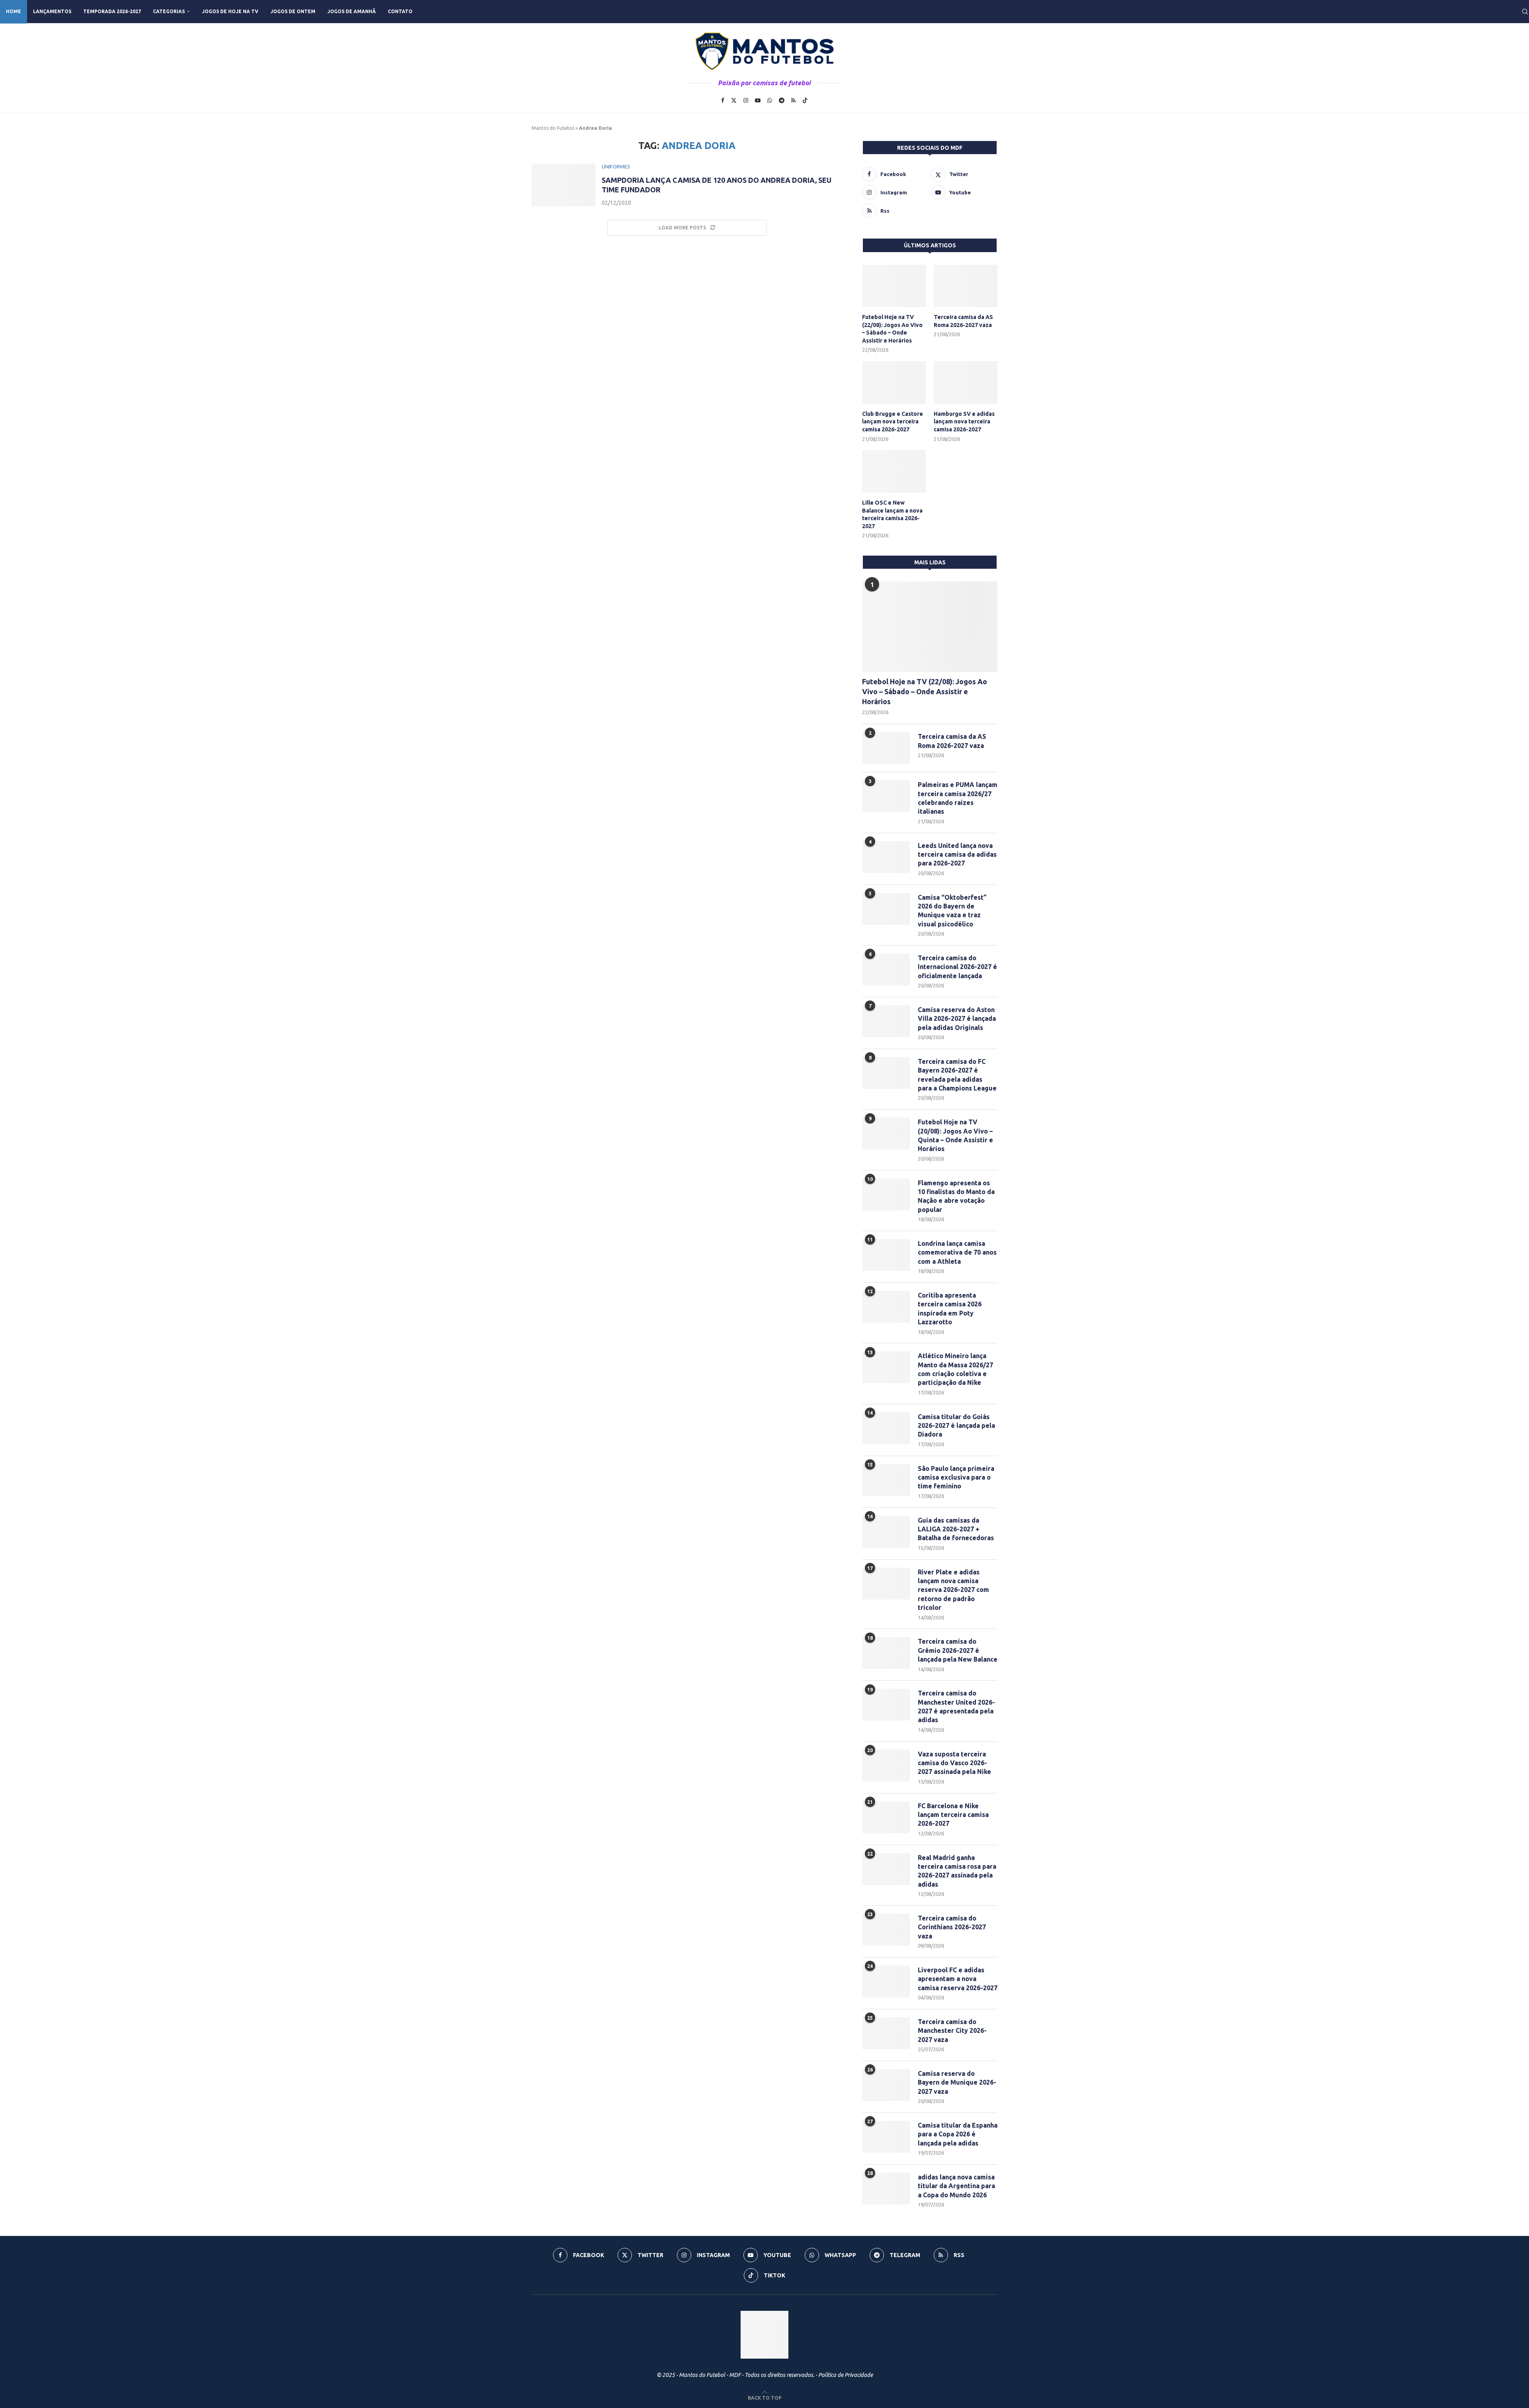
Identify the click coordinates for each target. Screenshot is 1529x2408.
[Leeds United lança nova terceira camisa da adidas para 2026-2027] (886, 857)
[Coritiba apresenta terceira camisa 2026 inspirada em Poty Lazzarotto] (886, 1307)
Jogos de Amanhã (352, 11)
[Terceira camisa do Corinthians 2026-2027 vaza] (886, 1930)
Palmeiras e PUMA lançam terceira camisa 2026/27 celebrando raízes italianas (958, 798)
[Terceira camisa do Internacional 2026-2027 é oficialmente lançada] (886, 969)
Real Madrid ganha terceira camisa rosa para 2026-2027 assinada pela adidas (957, 1871)
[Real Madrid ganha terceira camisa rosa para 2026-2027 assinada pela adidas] (886, 1869)
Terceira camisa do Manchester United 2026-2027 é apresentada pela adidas (956, 1706)
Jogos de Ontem (293, 11)
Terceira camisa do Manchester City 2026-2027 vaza (952, 2031)
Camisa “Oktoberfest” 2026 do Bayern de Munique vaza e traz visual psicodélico (952, 911)
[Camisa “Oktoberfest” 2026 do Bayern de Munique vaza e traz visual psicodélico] (886, 909)
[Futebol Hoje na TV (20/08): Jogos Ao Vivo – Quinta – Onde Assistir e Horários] (886, 1134)
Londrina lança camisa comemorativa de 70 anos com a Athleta (957, 1252)
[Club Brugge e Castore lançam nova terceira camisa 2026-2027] (894, 383)
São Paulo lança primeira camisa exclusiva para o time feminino (956, 1477)
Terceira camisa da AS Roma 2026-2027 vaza (963, 321)
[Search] (1525, 12)
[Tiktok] (805, 100)
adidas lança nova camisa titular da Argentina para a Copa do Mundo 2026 (956, 2186)
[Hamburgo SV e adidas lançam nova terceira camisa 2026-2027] (966, 383)
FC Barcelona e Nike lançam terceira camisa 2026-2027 (953, 1815)
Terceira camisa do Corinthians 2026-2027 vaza (952, 1927)
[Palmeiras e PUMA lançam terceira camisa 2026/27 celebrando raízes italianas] (886, 796)
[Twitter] (734, 100)
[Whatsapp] (770, 100)
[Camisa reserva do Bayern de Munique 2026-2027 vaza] (886, 2085)
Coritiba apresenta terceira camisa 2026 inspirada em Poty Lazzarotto (950, 1309)
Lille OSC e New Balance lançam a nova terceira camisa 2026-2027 (892, 514)
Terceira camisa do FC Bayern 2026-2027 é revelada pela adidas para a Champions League (957, 1075)
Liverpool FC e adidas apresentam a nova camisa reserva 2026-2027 (958, 1979)
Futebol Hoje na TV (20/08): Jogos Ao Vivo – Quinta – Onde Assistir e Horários (955, 1135)
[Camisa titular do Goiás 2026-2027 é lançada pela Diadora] (886, 1428)
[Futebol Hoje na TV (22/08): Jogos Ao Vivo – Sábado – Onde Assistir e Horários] (894, 286)
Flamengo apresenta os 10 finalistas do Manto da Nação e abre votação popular (956, 1196)
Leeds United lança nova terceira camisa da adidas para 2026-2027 (957, 855)
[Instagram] (746, 100)
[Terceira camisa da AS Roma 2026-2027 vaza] (966, 286)
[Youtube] (758, 100)
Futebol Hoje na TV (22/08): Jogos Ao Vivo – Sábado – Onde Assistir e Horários (892, 329)
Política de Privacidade (846, 2375)
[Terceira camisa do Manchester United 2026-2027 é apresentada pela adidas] (886, 1705)
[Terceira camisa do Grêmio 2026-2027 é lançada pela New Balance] (886, 1653)
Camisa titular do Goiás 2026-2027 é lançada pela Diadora (956, 1426)
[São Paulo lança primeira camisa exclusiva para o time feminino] (886, 1480)
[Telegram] (782, 100)
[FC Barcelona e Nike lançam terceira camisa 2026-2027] (886, 1817)
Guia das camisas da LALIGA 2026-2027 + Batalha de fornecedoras (956, 1529)
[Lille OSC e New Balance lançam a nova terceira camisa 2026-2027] (894, 471)
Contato (400, 11)
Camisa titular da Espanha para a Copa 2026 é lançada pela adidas (958, 2134)
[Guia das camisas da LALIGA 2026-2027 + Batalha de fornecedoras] (886, 1532)
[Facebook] (723, 100)
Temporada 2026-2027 (112, 11)
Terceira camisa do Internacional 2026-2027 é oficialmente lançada (957, 967)
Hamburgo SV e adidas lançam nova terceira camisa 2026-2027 (964, 422)
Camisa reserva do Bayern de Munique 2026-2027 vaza (957, 2082)
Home (14, 11)
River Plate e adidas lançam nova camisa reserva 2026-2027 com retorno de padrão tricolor (953, 1590)
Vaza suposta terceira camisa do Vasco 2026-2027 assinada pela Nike (954, 1763)
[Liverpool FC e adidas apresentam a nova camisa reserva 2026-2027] (886, 1981)
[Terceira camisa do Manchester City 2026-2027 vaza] (886, 2033)
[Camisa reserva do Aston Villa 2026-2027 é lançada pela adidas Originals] (886, 1021)
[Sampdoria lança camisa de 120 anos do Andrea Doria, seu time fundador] (563, 185)
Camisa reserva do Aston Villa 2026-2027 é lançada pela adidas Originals (957, 1019)
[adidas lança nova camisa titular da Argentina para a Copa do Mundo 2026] (886, 2189)
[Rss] (793, 100)
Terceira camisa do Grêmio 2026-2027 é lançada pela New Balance (958, 1650)
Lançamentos (52, 11)
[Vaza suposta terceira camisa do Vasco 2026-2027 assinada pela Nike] (886, 1766)
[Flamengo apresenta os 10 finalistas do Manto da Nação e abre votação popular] (886, 1194)
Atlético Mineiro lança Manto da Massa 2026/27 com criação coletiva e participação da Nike (955, 1369)
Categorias (169, 11)
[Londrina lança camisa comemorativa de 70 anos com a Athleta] (886, 1255)
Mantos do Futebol (553, 128)
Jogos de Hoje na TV (230, 11)
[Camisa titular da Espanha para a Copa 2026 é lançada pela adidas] (886, 2137)
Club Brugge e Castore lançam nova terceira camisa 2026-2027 (893, 422)
